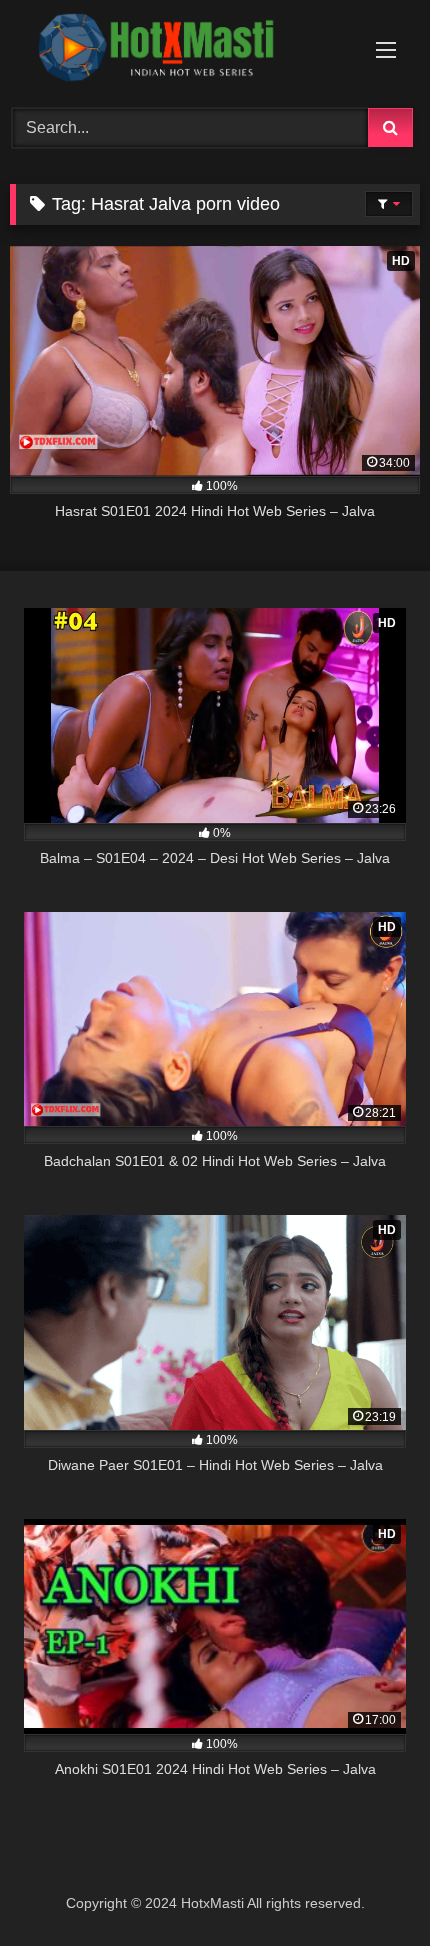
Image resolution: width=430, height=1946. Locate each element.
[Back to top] (368, 1886)
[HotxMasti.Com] (176, 51)
